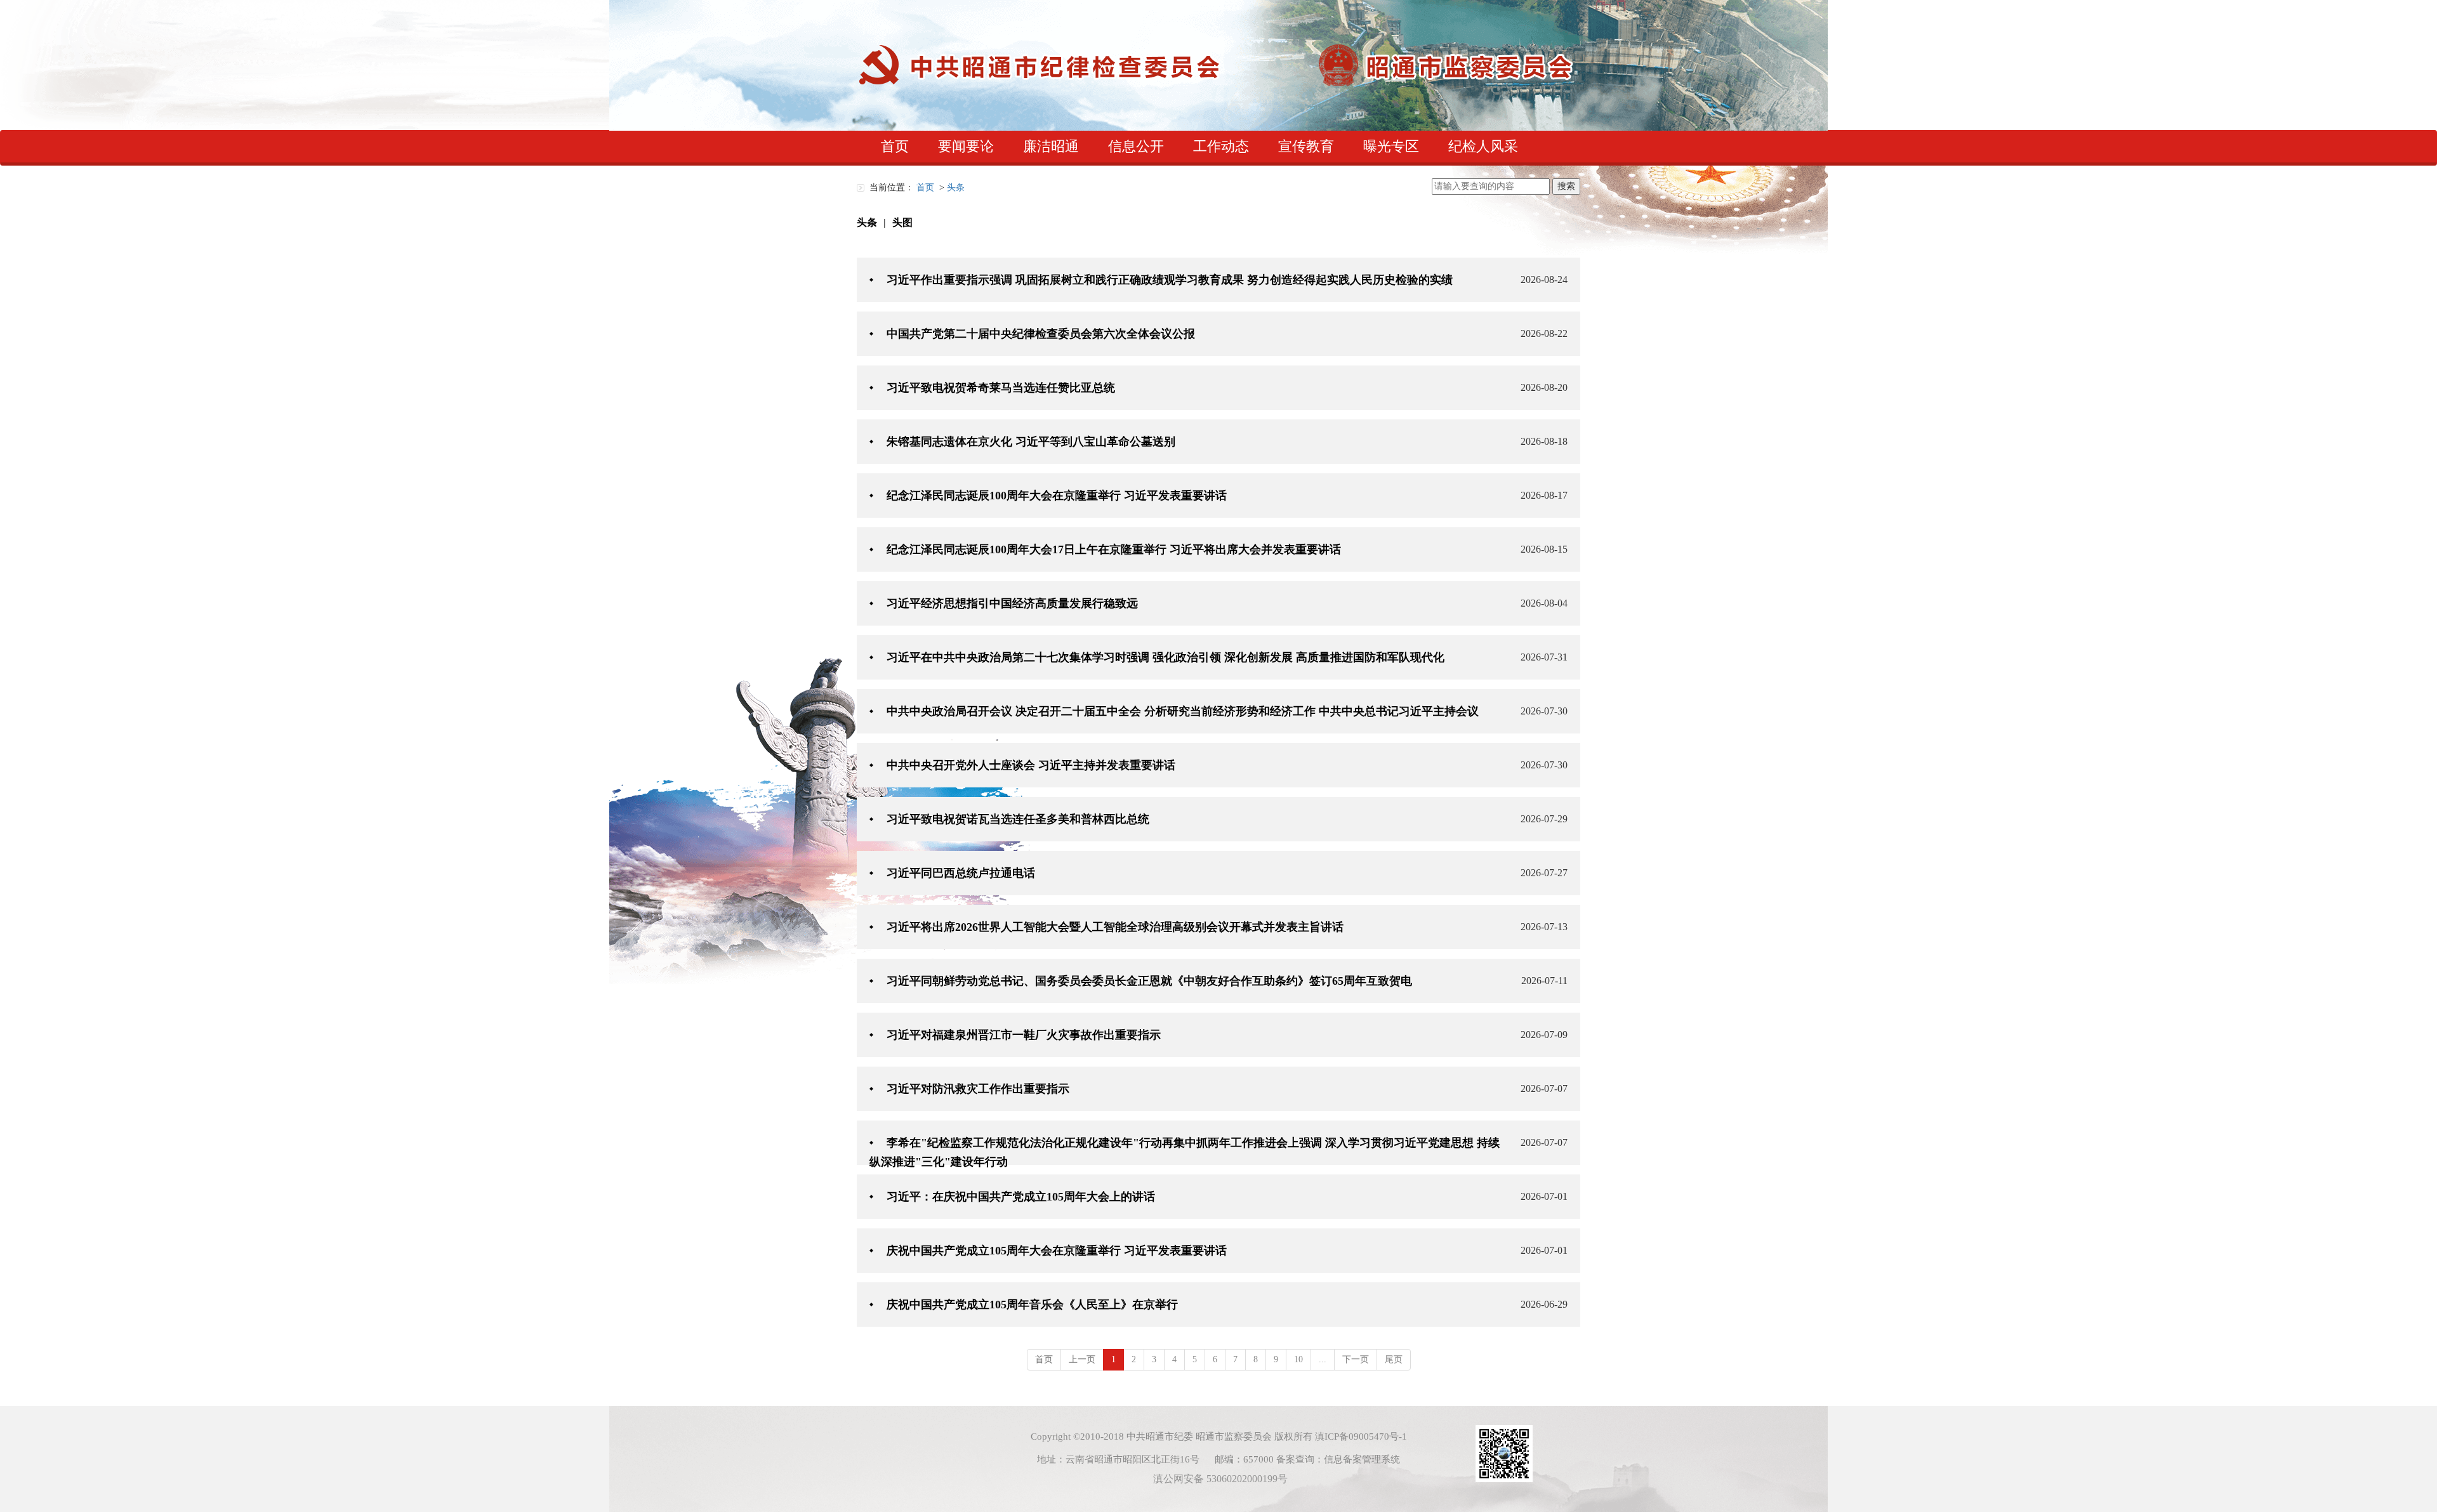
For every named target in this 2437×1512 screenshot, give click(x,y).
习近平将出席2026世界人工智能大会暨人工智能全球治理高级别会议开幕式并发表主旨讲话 (1115, 927)
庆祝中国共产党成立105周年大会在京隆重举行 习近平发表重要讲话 (1057, 1251)
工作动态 (1221, 146)
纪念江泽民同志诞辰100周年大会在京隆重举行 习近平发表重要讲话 (1057, 496)
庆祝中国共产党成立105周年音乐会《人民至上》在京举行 (1032, 1305)
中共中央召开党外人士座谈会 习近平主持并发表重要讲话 (1031, 765)
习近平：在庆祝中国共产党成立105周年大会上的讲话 (1021, 1197)
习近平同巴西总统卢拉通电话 (961, 873)
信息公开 (1136, 146)
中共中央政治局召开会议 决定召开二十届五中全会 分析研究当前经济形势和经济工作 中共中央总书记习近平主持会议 (1183, 711)
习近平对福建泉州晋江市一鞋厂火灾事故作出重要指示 (1024, 1035)
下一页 (1356, 1359)
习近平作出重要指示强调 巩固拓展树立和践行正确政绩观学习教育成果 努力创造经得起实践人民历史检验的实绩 (1170, 280)
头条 (867, 222)
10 (1298, 1359)
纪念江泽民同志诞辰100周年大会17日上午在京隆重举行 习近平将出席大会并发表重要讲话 (1114, 549)
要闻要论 (966, 146)
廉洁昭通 (1051, 146)
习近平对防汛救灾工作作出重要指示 (978, 1089)
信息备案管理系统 (1362, 1459)
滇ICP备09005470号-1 (1361, 1436)
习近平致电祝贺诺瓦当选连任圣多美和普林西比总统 (1018, 819)
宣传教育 (1306, 146)
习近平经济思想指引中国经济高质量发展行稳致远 (1012, 603)
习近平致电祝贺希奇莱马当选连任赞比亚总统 (1001, 388)
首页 (895, 146)
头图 (902, 222)
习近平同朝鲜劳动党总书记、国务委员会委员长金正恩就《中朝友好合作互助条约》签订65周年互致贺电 (1149, 981)
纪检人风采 (1483, 146)
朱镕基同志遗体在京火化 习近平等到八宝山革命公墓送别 (1031, 442)
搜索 (1566, 186)
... (1323, 1359)
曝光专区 (1391, 146)
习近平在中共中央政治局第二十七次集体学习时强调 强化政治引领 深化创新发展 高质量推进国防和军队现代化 (1166, 657)
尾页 (1394, 1359)
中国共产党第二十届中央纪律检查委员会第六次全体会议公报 (1041, 334)
